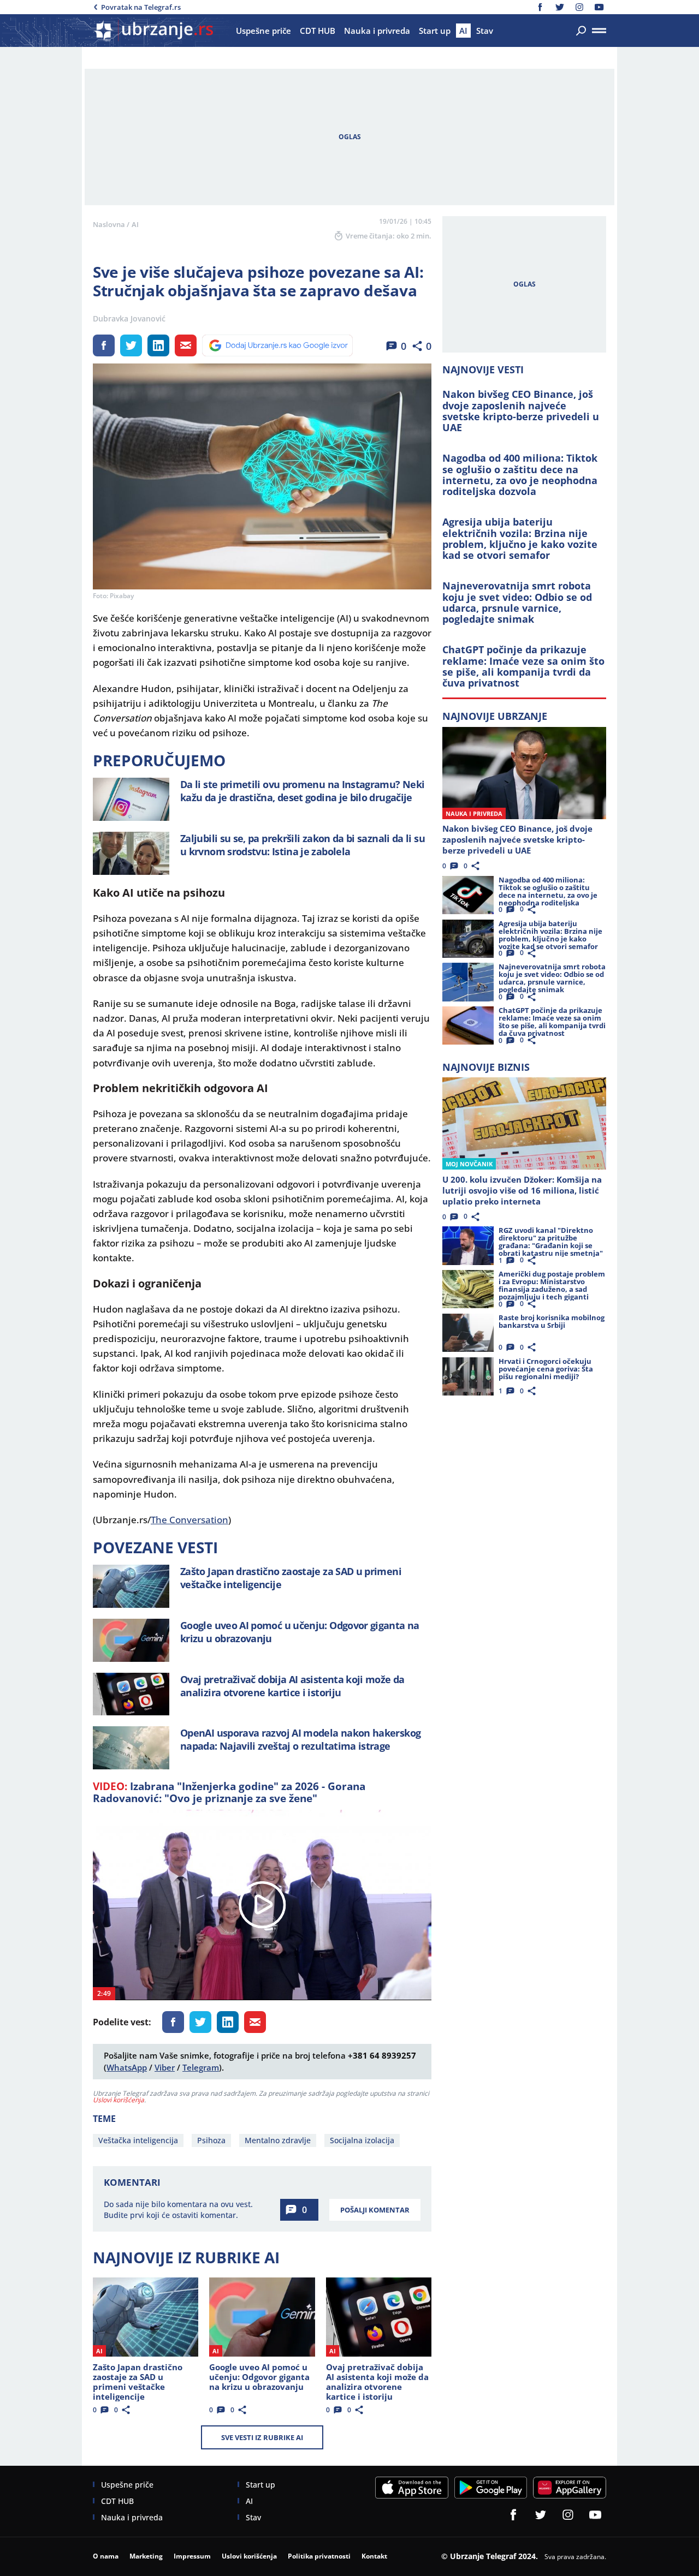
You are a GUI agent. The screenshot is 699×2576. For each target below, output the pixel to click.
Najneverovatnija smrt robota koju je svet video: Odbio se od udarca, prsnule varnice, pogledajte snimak (517, 602)
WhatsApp (127, 2067)
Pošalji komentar (375, 2210)
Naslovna (109, 224)
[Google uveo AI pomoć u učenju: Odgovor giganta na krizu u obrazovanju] (131, 1640)
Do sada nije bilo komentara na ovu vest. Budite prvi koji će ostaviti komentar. (178, 2210)
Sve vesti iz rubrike (262, 2437)
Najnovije (495, 716)
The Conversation (189, 1520)
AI (135, 224)
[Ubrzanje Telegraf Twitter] (560, 7)
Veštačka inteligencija (138, 2140)
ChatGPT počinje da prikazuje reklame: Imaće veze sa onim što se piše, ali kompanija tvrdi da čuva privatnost (523, 666)
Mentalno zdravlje (278, 2140)
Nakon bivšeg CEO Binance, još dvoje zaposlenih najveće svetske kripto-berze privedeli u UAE (521, 411)
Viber (165, 2067)
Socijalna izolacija (362, 2140)
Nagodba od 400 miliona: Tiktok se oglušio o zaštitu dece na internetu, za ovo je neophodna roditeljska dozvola (520, 475)
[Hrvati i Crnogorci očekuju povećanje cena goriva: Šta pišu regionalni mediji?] (468, 1376)
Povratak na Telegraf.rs (141, 7)
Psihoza (211, 2140)
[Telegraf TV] (599, 7)
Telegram (201, 2067)
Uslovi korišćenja (119, 2100)
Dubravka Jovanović (129, 319)
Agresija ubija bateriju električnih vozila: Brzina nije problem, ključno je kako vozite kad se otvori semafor (520, 538)
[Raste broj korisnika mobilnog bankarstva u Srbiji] (468, 1333)
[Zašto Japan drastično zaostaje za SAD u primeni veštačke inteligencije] (131, 1586)
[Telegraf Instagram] (579, 7)
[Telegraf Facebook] (540, 7)
